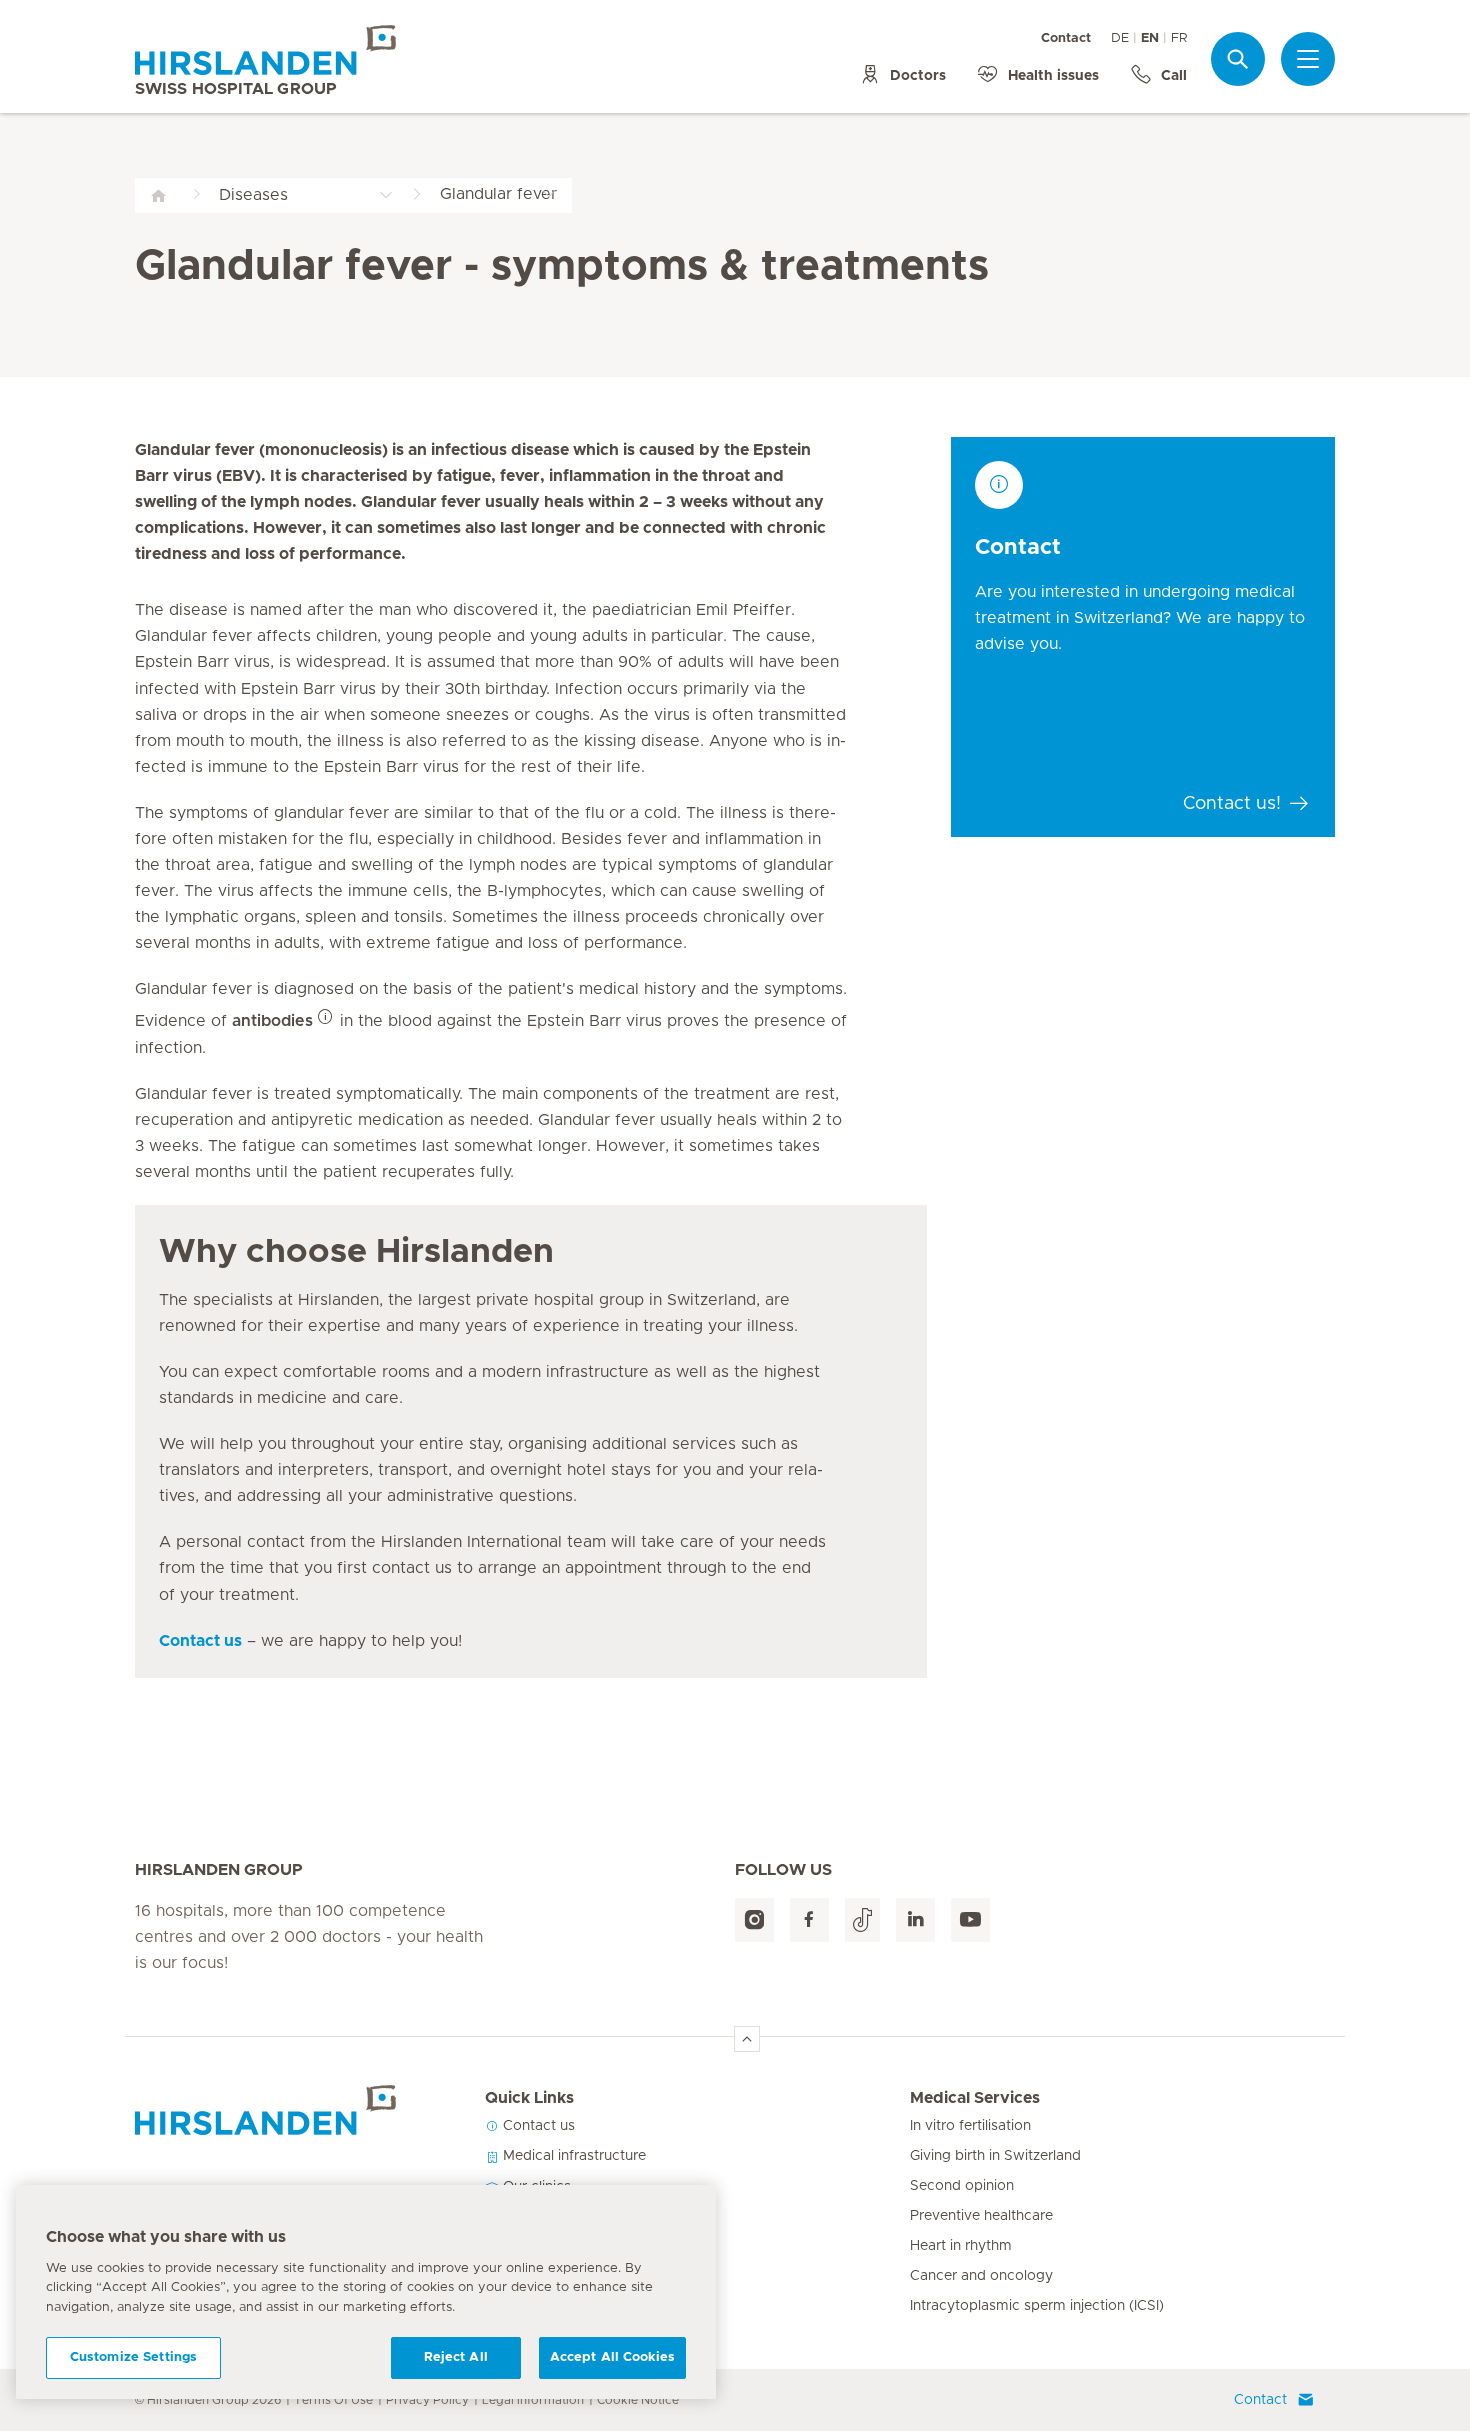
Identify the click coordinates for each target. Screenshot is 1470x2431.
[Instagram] (754, 1920)
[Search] (1238, 58)
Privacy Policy (427, 2400)
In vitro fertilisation (970, 2126)
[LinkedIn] (915, 1920)
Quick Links (529, 2098)
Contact (1066, 38)
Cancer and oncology (981, 2276)
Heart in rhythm (961, 2246)
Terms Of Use (333, 2400)
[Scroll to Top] (747, 2039)
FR (1179, 38)
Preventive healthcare (981, 2216)
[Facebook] (809, 1920)
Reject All (456, 2357)
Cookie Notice (638, 2400)
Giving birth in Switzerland (995, 2156)
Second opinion (962, 2186)
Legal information (533, 2400)
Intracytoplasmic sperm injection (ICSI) (1037, 2306)
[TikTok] (862, 1920)
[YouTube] (970, 1920)
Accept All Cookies (612, 2357)
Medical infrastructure (572, 2156)
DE (1120, 38)
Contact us (537, 2126)
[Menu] (1308, 59)
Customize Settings (133, 2357)
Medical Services (975, 2098)
